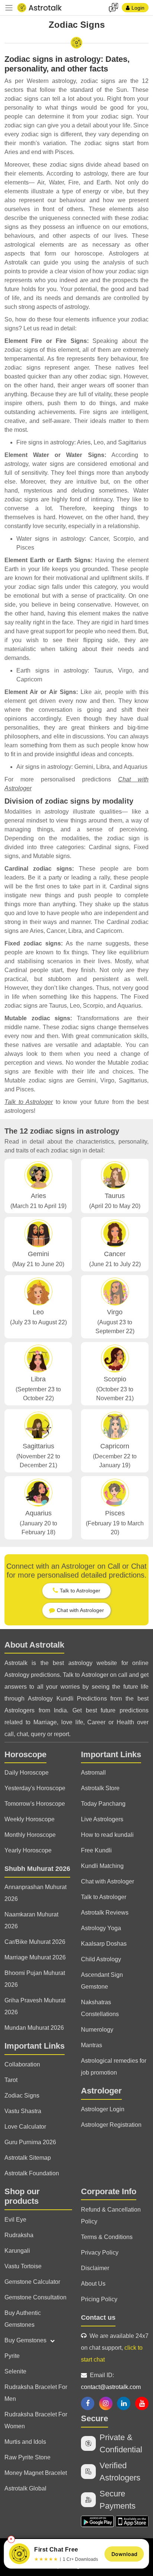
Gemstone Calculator (32, 2282)
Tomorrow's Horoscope (35, 1804)
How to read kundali (107, 1835)
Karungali (17, 2251)
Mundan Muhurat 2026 (34, 2028)
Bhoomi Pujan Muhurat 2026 (35, 1979)
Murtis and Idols (25, 2442)
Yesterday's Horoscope (35, 1788)
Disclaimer (95, 2268)
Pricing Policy (99, 2299)
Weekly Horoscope (30, 1819)
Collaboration (22, 2064)
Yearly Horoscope (28, 1850)
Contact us (98, 2318)
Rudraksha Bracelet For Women (36, 2420)
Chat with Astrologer (108, 1881)
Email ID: (111, 2381)
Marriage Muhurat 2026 (35, 1957)
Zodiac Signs (22, 2095)
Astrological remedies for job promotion (114, 2067)
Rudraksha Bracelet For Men (36, 2393)
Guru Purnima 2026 (30, 2142)
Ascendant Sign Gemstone (102, 1981)
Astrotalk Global (25, 2488)
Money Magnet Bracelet (36, 2473)
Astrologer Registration (111, 2125)
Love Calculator (25, 2127)
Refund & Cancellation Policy (111, 2215)
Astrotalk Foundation (32, 2173)
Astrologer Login (103, 2109)
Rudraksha (19, 2235)
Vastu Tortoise (23, 2266)
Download (124, 2554)
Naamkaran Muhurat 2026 (31, 1920)
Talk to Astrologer (29, 1102)
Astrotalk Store (100, 1788)
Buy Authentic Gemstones (23, 2319)
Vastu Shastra (23, 2111)
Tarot (11, 2080)
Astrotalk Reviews (105, 1913)
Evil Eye (15, 2220)
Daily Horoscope (27, 1773)
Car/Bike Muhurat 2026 (35, 1942)
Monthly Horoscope (30, 1835)
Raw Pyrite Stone (27, 2457)
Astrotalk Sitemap (28, 2158)
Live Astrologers (102, 1819)
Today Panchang (103, 1804)
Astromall (93, 1773)
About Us (93, 2284)
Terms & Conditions (107, 2237)
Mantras (92, 2045)
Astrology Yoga (101, 1928)
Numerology (97, 2030)
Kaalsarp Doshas (104, 1944)
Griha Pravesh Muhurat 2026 (35, 2006)
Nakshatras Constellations (100, 2008)
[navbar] (9, 8)
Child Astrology (101, 1959)
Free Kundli (96, 1850)
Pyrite (12, 2356)
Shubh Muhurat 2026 (37, 1869)
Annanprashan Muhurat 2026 (35, 1893)
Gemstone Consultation (35, 2297)
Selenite (15, 2371)
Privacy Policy (100, 2253)
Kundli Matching (102, 1866)
